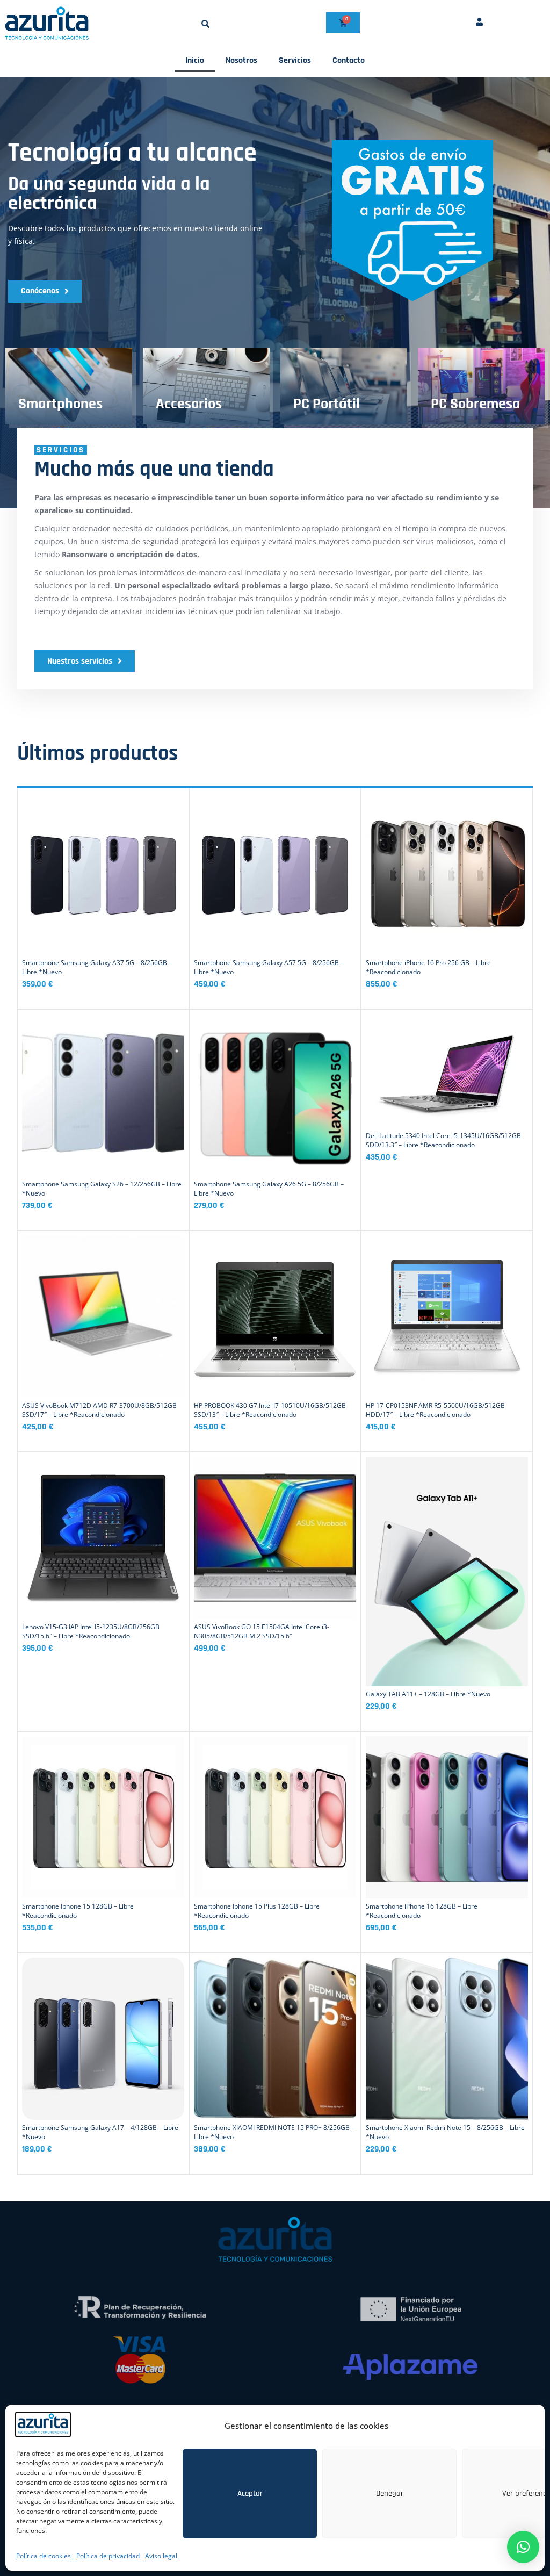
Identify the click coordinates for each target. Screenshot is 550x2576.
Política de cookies (44, 2556)
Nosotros (241, 60)
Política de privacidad (108, 2556)
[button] (205, 24)
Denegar (390, 2494)
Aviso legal (161, 2556)
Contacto (349, 60)
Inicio (195, 60)
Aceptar (250, 2494)
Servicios (295, 60)
